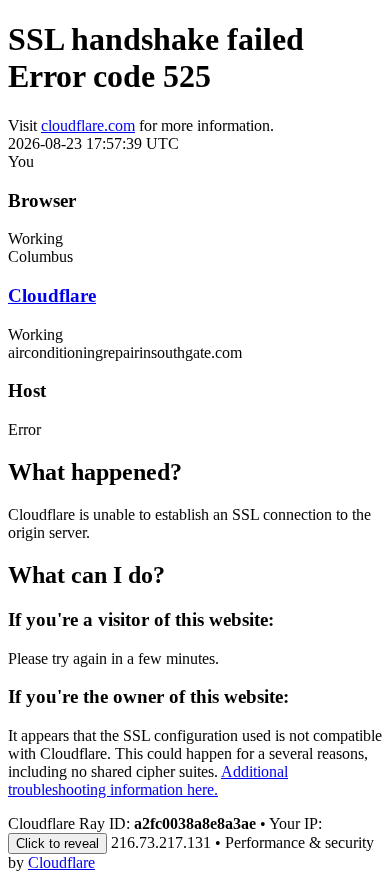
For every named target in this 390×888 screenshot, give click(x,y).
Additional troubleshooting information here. (148, 780)
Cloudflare (52, 295)
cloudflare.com (88, 125)
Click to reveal (57, 843)
